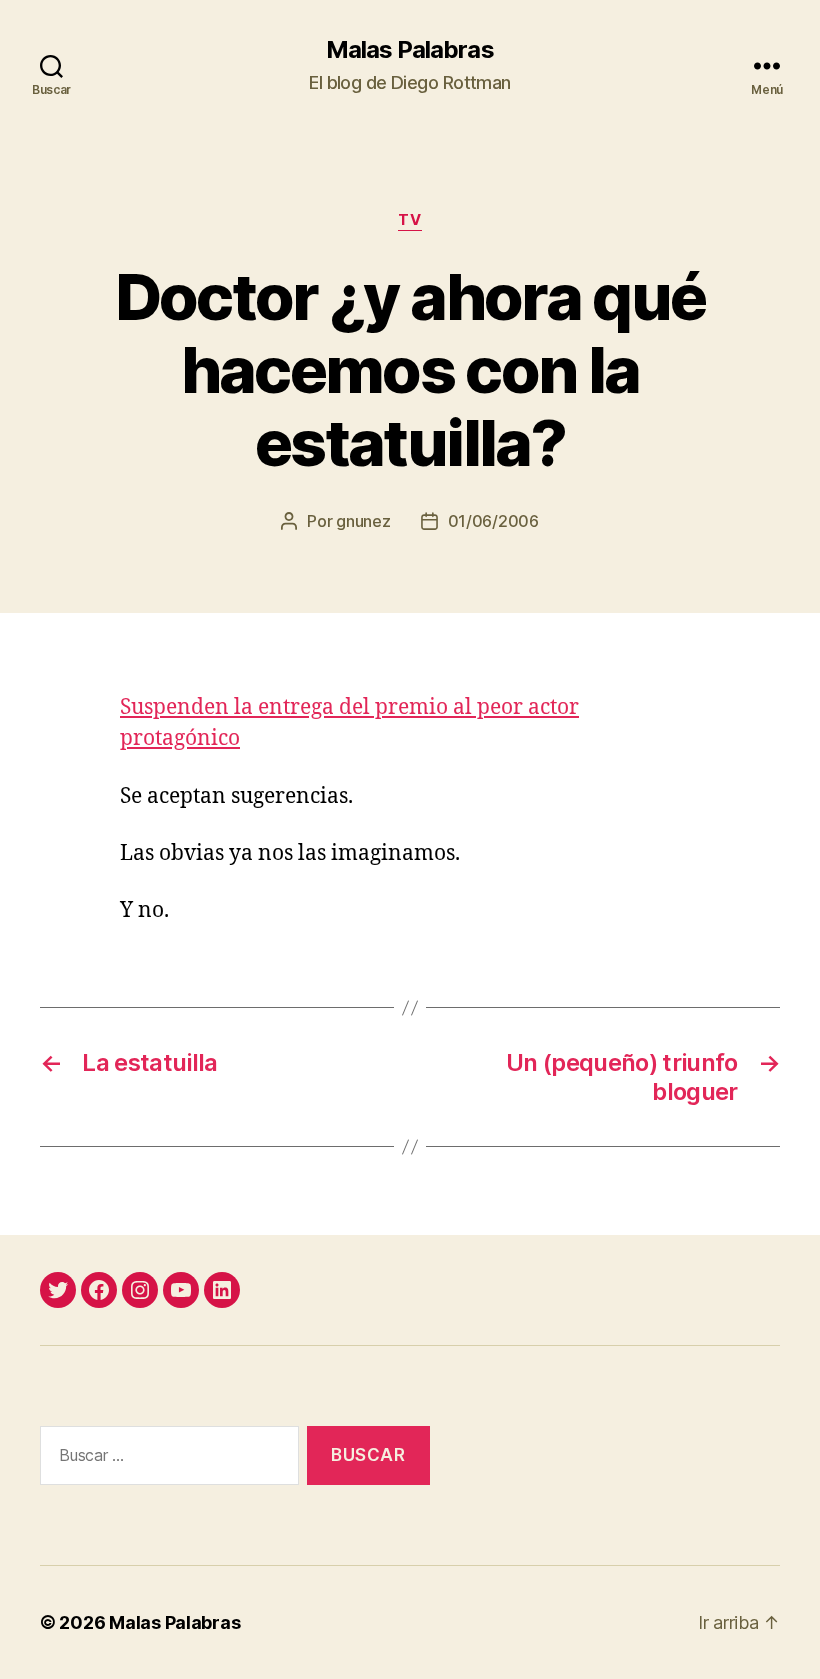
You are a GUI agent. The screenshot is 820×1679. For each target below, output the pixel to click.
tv (409, 220)
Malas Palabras (409, 50)
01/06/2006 (493, 521)
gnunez (363, 521)
